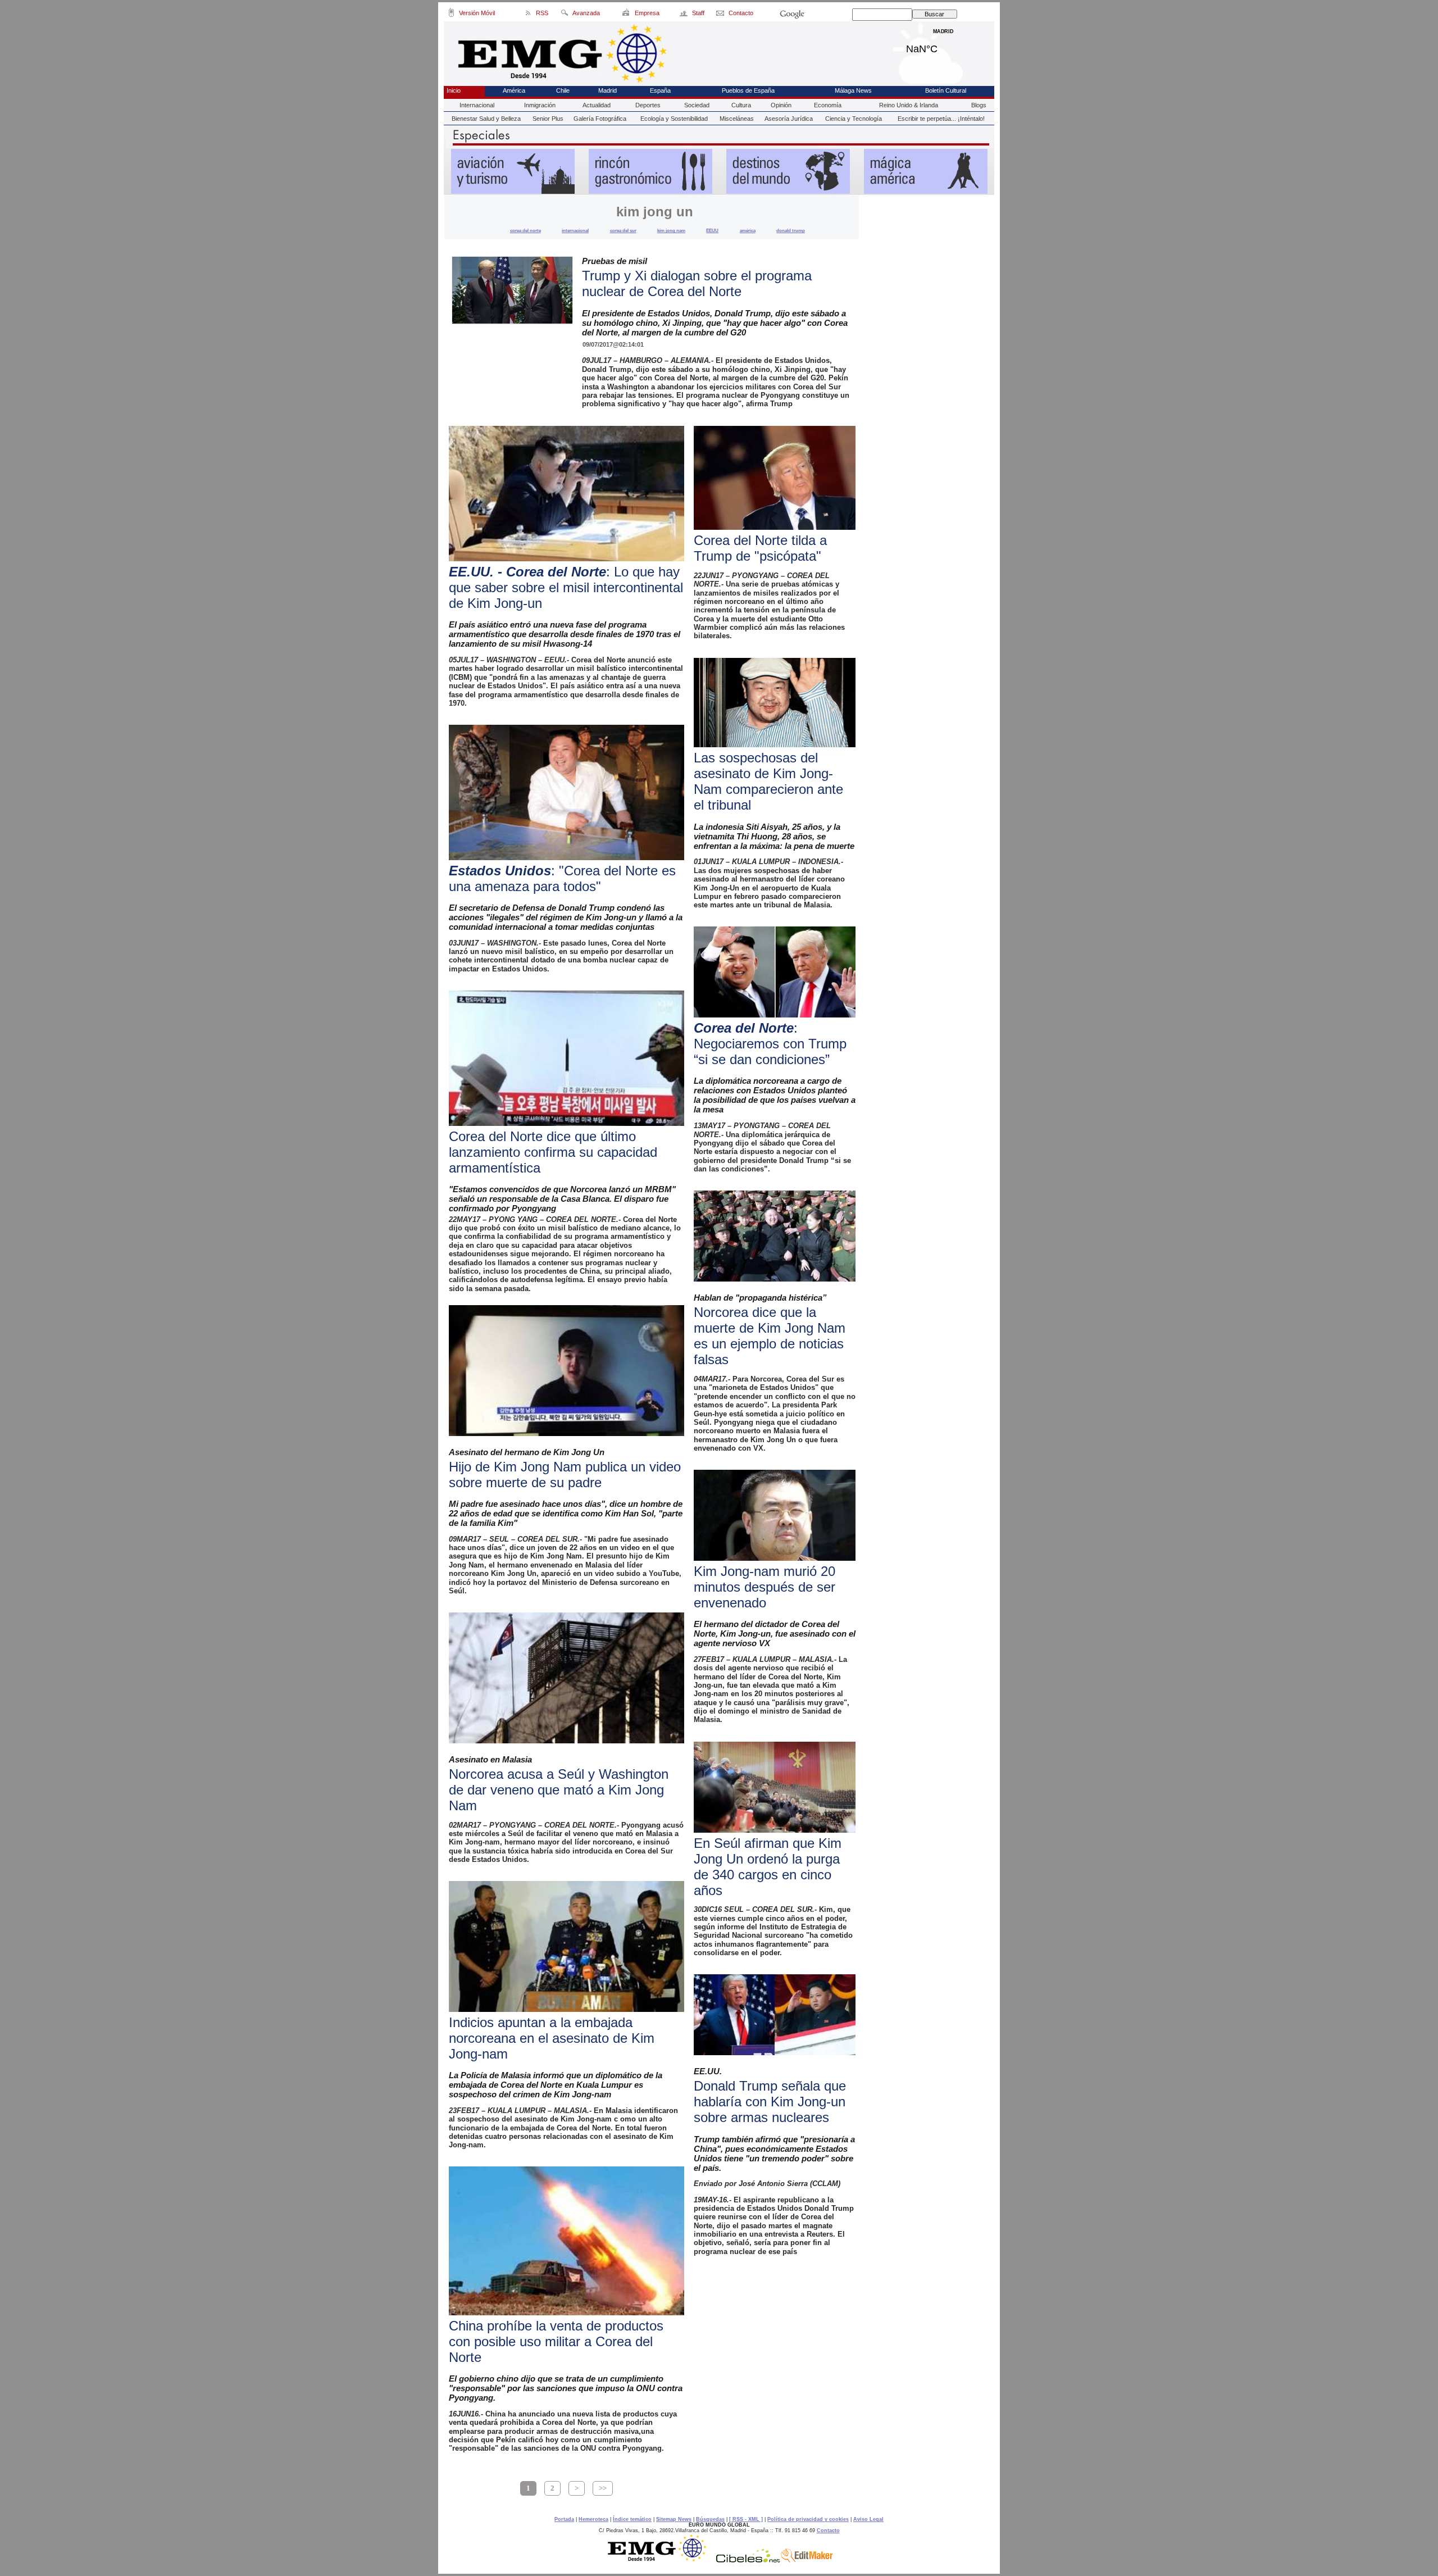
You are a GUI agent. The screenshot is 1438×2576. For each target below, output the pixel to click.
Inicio (454, 90)
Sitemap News (674, 2519)
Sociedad (697, 105)
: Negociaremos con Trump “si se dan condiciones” (770, 1044)
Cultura (741, 105)
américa (748, 230)
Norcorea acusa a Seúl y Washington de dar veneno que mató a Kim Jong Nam (559, 1790)
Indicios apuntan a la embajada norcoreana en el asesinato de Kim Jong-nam (552, 2038)
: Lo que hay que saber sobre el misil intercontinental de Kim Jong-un (566, 587)
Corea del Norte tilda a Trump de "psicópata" (760, 548)
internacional (575, 230)
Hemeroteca (593, 2519)
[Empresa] (627, 15)
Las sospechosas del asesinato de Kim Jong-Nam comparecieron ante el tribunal (768, 781)
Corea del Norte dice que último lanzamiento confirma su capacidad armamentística (553, 1152)
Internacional (477, 105)
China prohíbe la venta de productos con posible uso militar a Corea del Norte (556, 2341)
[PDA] (451, 15)
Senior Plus (548, 119)
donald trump (791, 230)
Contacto (828, 2530)
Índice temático (632, 2519)
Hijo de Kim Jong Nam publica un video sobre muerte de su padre (565, 1475)
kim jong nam (671, 230)
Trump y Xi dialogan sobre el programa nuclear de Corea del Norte (697, 283)
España (660, 90)
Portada (564, 2519)
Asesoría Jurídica (789, 119)
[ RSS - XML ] (746, 2519)
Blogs (979, 105)
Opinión (781, 105)
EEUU (712, 230)
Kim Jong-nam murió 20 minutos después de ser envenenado (764, 1587)
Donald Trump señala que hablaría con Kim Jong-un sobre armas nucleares (770, 2102)
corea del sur (623, 230)
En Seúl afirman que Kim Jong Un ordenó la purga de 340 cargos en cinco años (768, 1867)
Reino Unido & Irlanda (909, 105)
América (514, 90)
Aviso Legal (868, 2519)
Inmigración (540, 105)
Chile (563, 90)
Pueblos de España (748, 90)
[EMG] (661, 2560)
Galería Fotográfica (600, 119)
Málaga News (853, 90)
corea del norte (525, 230)
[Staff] (684, 15)
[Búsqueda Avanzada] (564, 15)
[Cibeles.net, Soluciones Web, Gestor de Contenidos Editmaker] (748, 2560)
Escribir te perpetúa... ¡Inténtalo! (941, 119)
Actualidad (597, 105)
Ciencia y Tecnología (854, 119)
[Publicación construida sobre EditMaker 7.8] (807, 2560)
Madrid (943, 46)
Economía (828, 105)
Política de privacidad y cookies (808, 2519)
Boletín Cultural (946, 90)
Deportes (648, 105)
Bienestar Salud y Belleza (486, 119)
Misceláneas (737, 119)
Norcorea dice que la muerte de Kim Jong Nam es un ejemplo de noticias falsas (770, 1336)
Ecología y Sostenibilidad (674, 119)
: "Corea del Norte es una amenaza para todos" (562, 878)
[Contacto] (721, 15)
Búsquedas (710, 2519)
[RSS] (528, 15)
